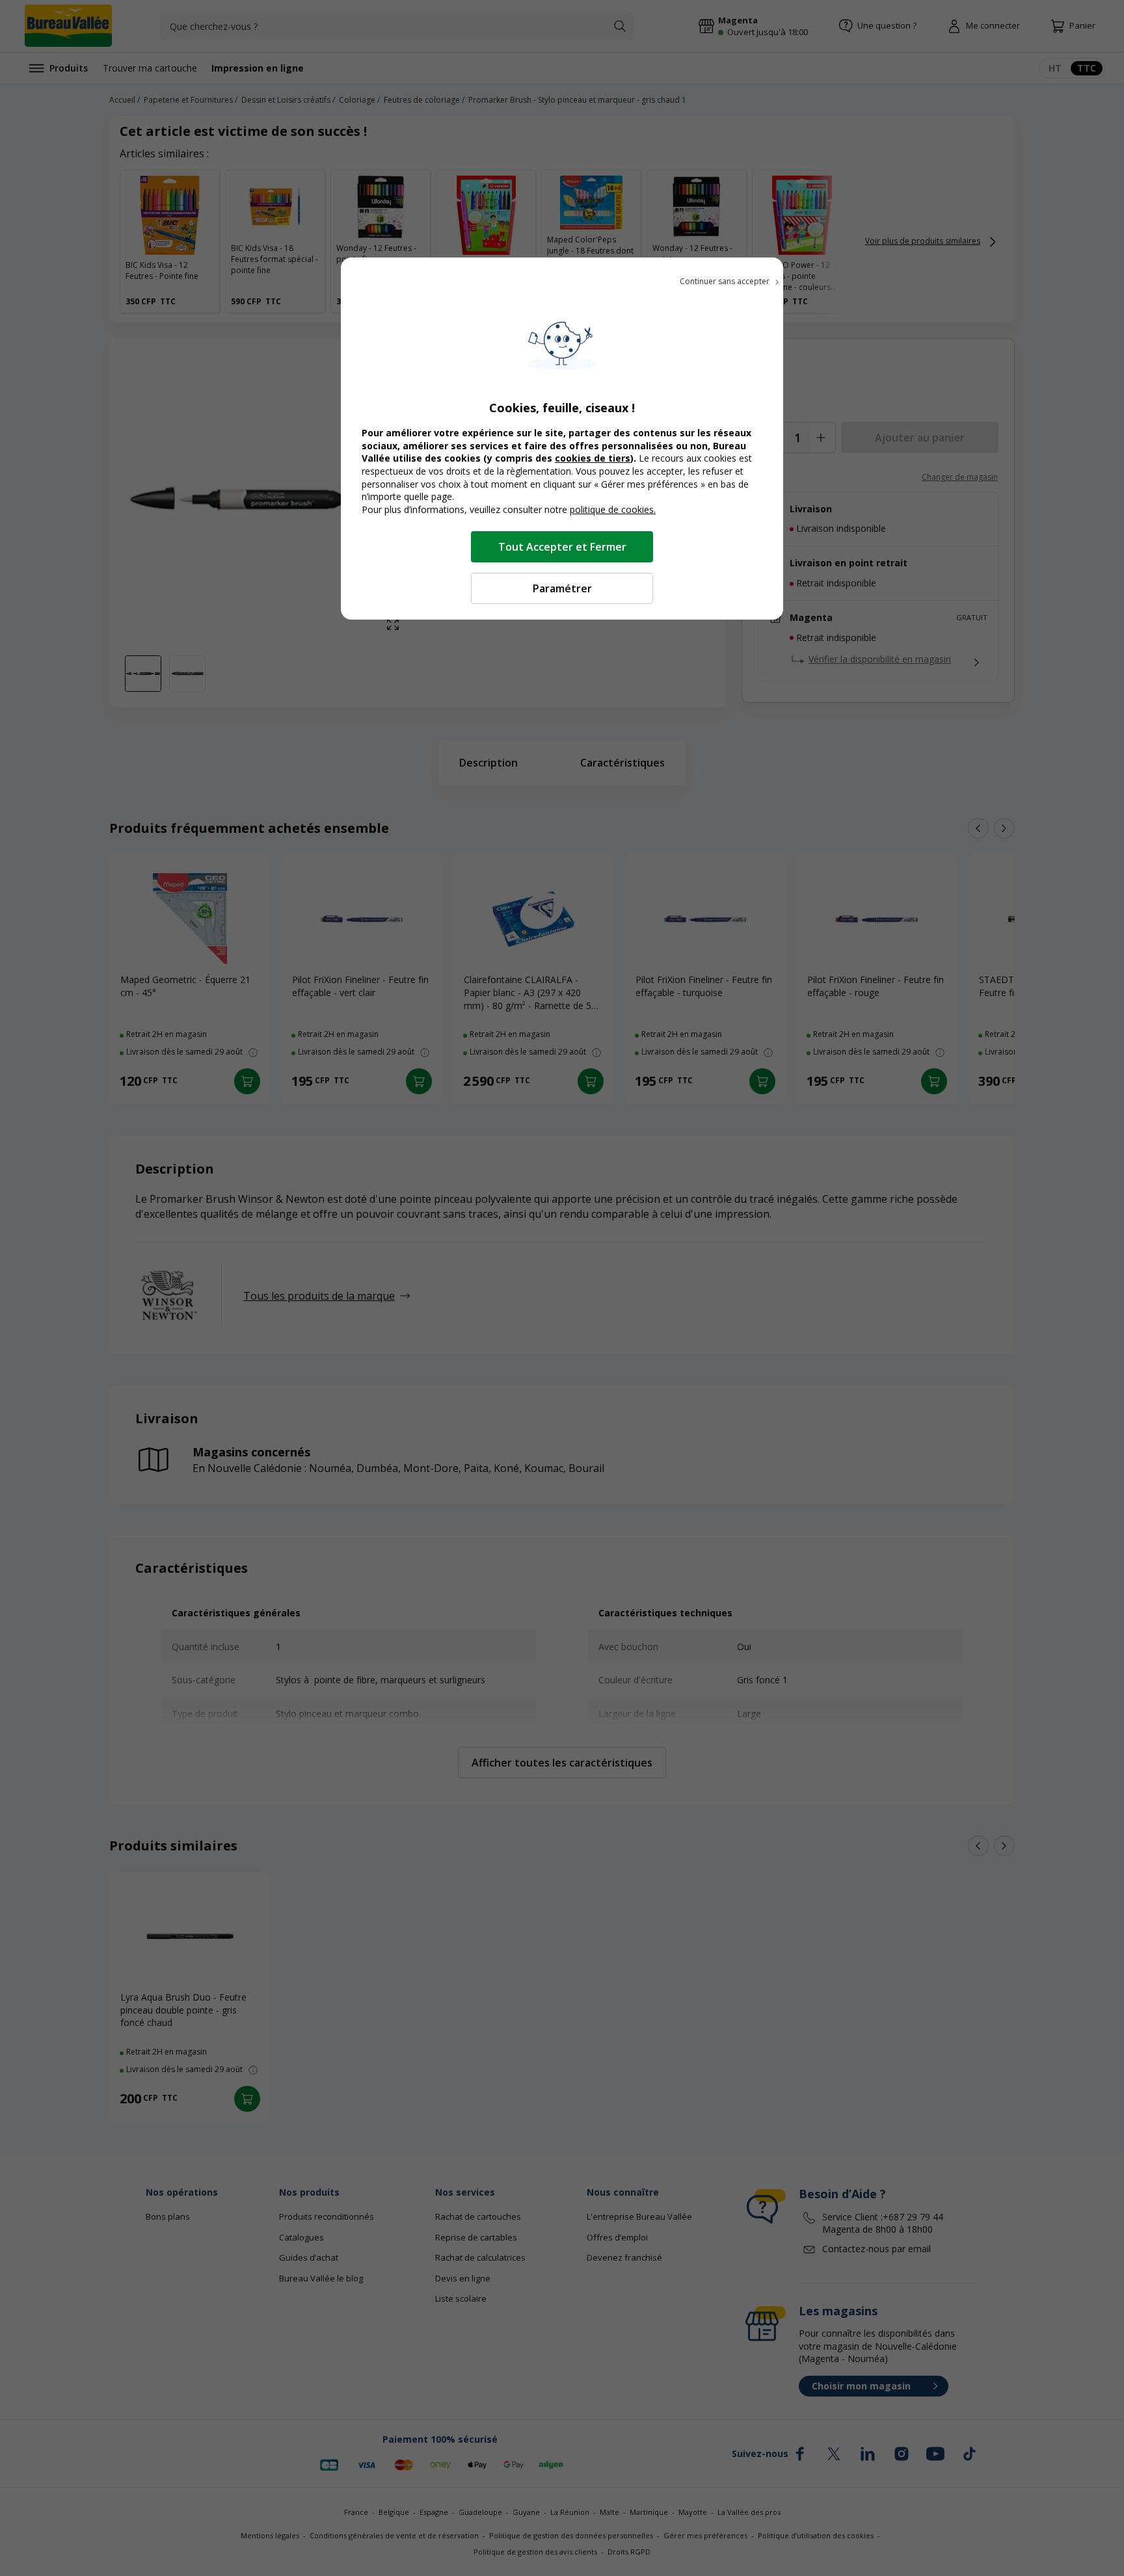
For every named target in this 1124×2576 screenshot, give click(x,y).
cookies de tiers (593, 458)
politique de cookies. (613, 509)
